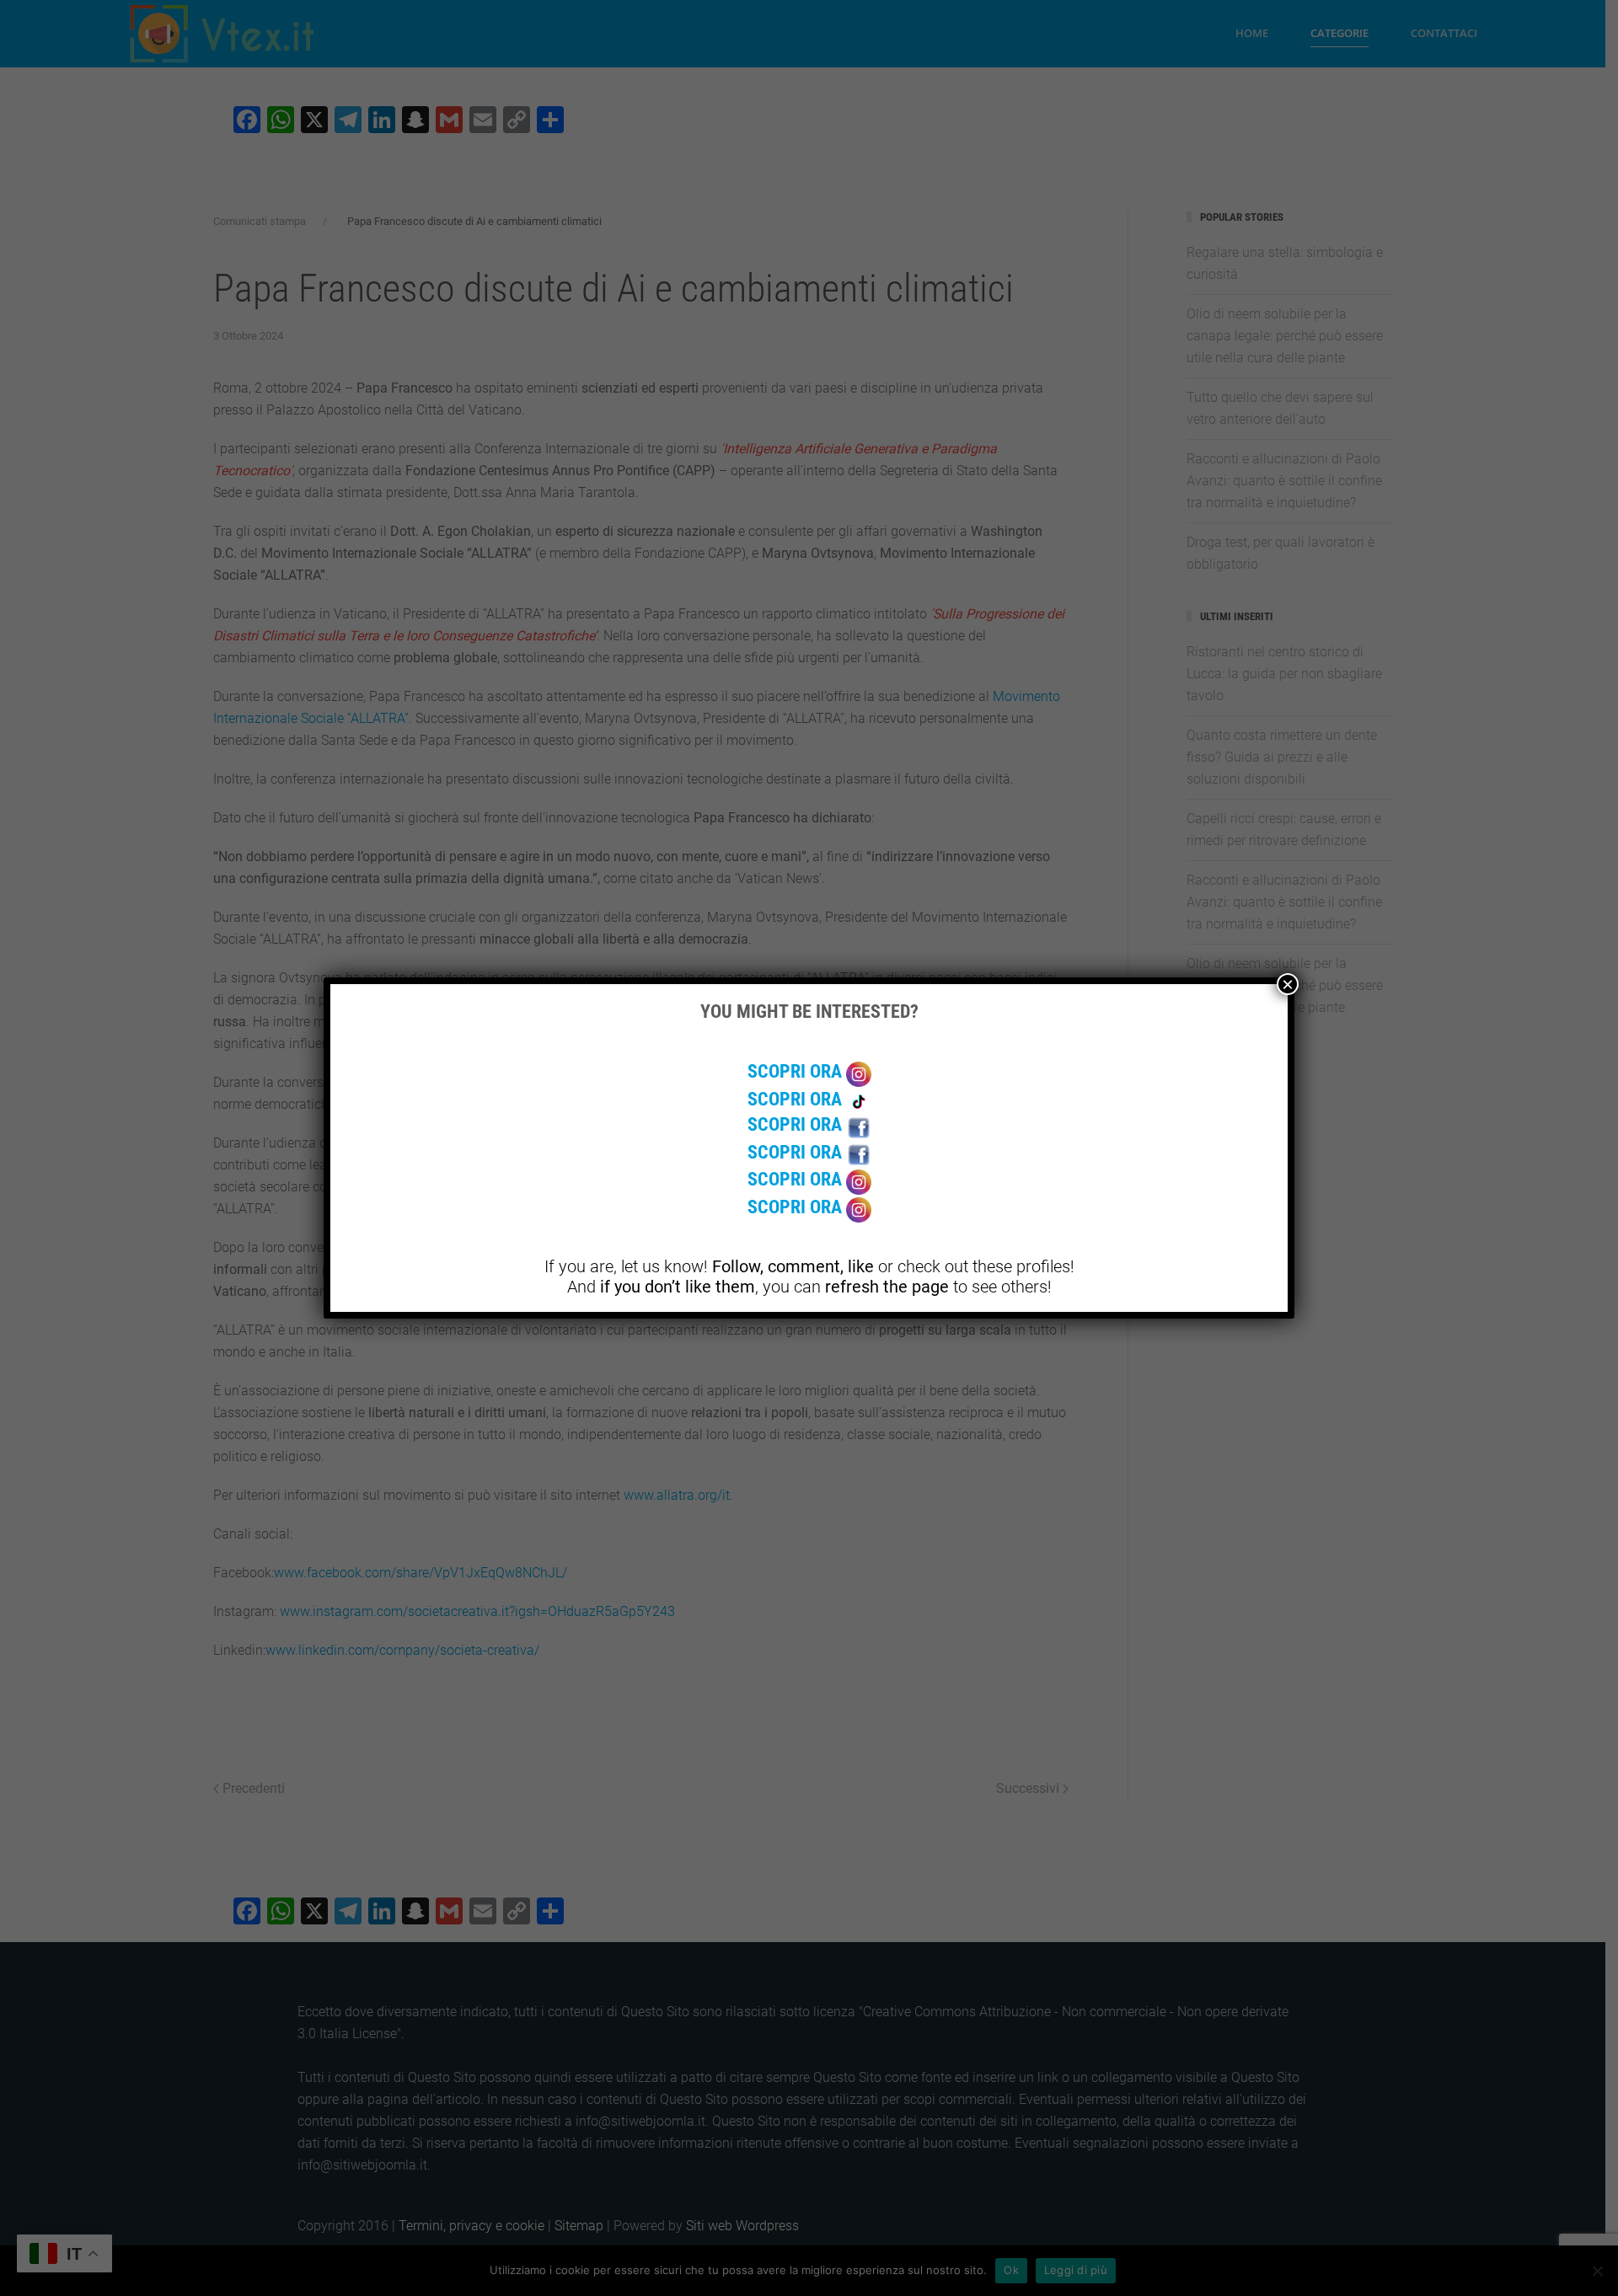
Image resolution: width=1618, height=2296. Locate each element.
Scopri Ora (797, 1071)
